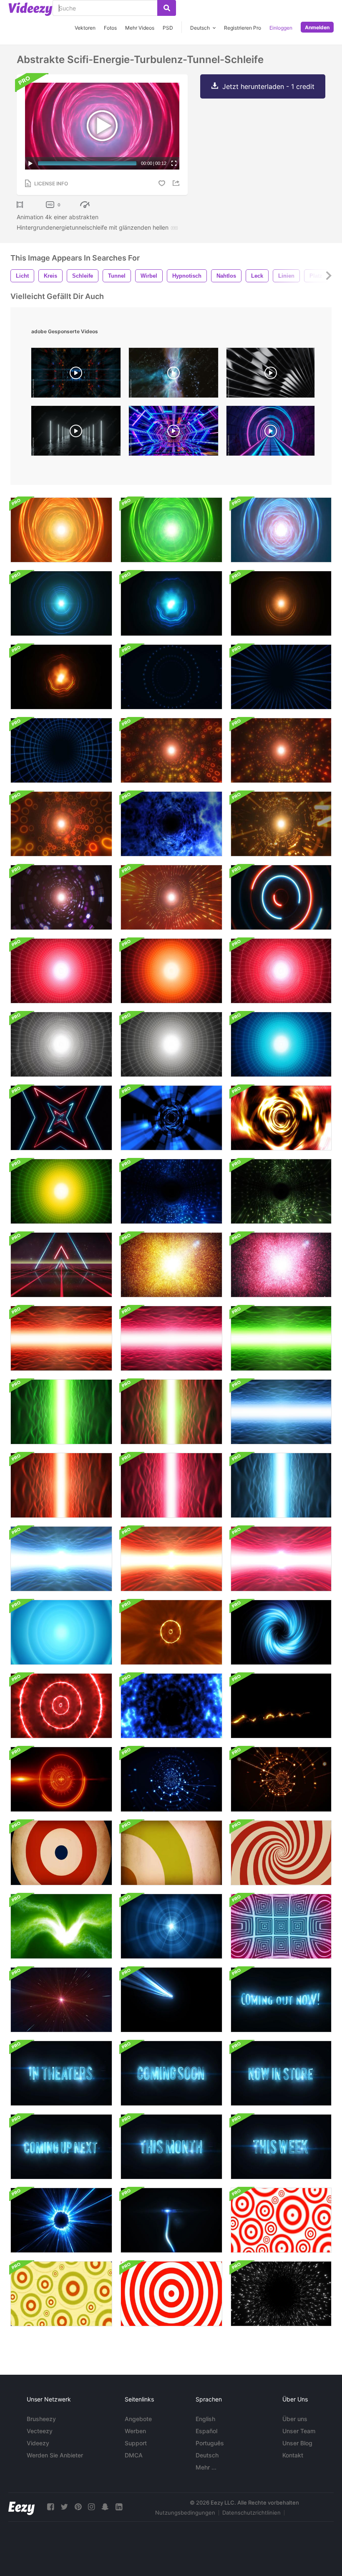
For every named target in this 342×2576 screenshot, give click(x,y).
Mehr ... (206, 2467)
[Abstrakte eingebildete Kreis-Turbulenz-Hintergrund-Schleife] (61, 1632)
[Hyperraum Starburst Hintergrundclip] (61, 2000)
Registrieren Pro (243, 28)
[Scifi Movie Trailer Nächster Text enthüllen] (61, 2147)
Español (206, 2431)
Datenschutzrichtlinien (251, 2513)
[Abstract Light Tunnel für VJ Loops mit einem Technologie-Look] (281, 824)
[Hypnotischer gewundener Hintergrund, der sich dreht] (281, 1853)
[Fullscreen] (174, 163)
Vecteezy (40, 2431)
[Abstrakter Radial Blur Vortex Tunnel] (281, 1118)
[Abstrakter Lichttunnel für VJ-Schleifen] (171, 750)
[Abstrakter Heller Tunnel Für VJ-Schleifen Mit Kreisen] (61, 824)
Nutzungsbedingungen (185, 2513)
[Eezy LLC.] (21, 2507)
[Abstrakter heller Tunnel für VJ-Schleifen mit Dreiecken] (281, 750)
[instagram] (91, 2507)
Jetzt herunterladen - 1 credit (268, 86)
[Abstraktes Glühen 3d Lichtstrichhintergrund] (171, 2000)
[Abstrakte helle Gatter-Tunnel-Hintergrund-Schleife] (61, 1338)
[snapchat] (105, 2507)
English (205, 2419)
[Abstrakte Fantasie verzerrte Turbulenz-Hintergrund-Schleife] (61, 1926)
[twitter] (64, 2507)
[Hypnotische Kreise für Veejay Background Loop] (281, 2220)
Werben (135, 2431)
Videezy (38, 2443)
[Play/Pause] (30, 163)
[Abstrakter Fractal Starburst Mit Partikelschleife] (171, 1265)
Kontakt (293, 2455)
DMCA (134, 2455)
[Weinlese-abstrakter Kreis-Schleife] (61, 1853)
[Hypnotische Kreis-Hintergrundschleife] (171, 2294)
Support (136, 2443)
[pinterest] (78, 2507)
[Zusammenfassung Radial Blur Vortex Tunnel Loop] (171, 1118)
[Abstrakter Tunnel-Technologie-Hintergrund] (61, 971)
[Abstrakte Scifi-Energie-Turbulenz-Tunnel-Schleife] (61, 530)
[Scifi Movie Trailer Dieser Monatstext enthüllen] (171, 2147)
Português (210, 2443)
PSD (168, 28)
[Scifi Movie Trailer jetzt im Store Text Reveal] (281, 2073)
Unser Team (299, 2431)
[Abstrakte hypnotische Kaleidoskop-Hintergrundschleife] (281, 1926)
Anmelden (317, 27)
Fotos (110, 28)
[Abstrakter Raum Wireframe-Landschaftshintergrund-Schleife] (61, 1559)
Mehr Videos (140, 28)
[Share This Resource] (177, 183)
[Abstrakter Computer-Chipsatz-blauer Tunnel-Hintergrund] (171, 1191)
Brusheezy (41, 2419)
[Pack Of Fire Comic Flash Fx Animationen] (281, 1706)
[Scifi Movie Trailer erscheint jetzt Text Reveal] (281, 2000)
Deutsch (207, 2455)
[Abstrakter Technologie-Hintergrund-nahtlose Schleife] (171, 1926)
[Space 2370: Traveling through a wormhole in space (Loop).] (174, 375)
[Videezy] (30, 9)
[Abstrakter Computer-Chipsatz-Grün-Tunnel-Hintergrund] (281, 1191)
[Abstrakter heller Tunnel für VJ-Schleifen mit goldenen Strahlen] (171, 897)
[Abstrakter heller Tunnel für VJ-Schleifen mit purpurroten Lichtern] (61, 897)
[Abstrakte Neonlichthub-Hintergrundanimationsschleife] (61, 1118)
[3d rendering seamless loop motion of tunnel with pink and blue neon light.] (270, 433)
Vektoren (85, 28)
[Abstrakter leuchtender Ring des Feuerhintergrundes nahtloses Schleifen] (61, 2220)
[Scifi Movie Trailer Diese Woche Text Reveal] (281, 2147)
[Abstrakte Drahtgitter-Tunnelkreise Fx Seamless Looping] (61, 750)
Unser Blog (297, 2443)
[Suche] (167, 8)
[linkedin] (119, 2507)
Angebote (138, 2419)
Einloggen (281, 28)
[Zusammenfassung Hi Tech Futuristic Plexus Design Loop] (171, 1779)
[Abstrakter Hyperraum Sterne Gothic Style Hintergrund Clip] (281, 2294)
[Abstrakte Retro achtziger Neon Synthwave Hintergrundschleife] (61, 1265)
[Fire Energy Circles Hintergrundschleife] (171, 1632)
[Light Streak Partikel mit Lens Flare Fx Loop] (171, 2220)
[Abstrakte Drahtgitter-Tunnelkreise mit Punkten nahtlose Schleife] (171, 677)
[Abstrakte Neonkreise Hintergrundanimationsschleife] (281, 897)
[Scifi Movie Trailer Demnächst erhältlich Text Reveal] (171, 2073)
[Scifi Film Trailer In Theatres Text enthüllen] (61, 2073)
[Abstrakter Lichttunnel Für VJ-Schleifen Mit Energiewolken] (171, 824)
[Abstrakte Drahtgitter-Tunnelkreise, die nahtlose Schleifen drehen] (281, 677)
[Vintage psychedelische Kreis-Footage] (61, 2294)
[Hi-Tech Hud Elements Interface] (61, 1779)
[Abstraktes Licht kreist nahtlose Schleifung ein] (61, 603)
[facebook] (50, 2507)
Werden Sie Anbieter (55, 2455)
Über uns (295, 2419)
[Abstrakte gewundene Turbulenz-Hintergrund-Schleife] (281, 1632)
